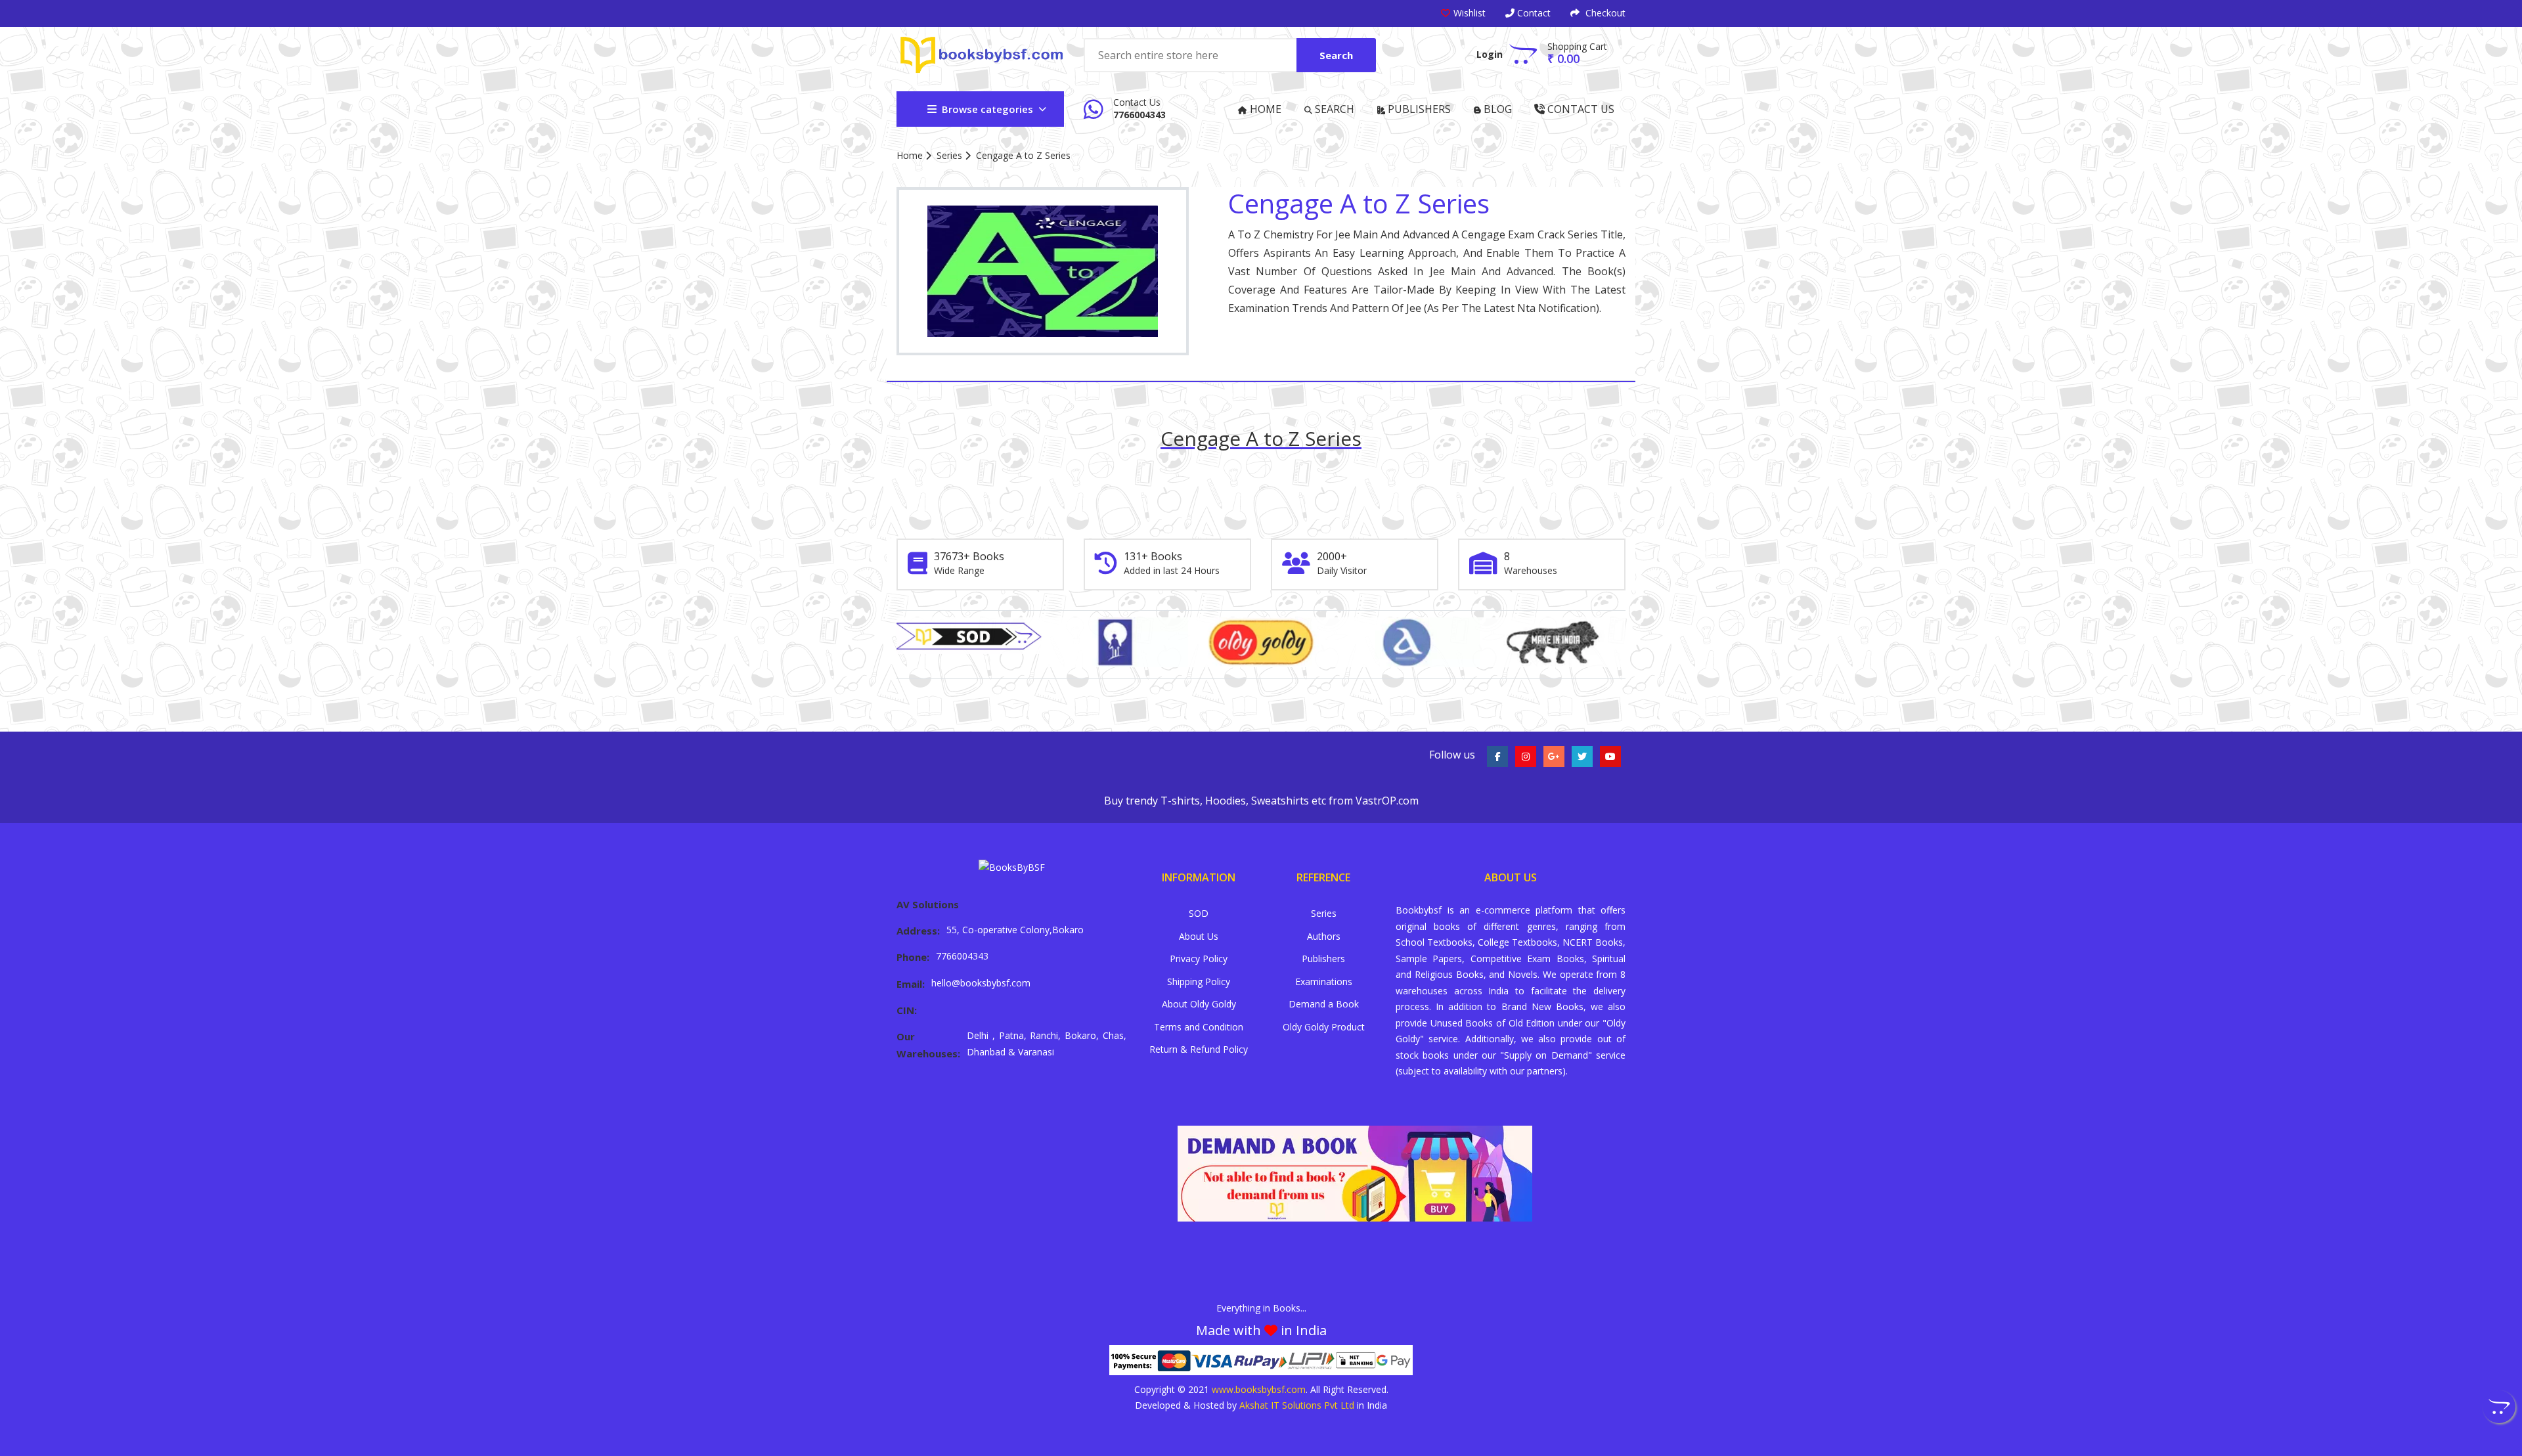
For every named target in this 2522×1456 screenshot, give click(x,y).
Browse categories (987, 109)
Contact (1533, 13)
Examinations (1324, 982)
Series (949, 155)
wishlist (1470, 13)
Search (1336, 55)
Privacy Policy (1199, 959)
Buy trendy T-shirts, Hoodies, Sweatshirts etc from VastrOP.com (1261, 801)
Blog (1496, 109)
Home (1264, 109)
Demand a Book (1324, 1004)
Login (1490, 54)
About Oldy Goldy (1199, 1004)
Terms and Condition (1199, 1027)
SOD (1199, 913)
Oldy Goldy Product (1324, 1027)
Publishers (1418, 109)
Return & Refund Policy (1199, 1049)
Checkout (1604, 13)
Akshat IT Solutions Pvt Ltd (1297, 1405)
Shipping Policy (1199, 982)
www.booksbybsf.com (1259, 1389)
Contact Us (1580, 109)
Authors (1324, 936)
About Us (1199, 936)
